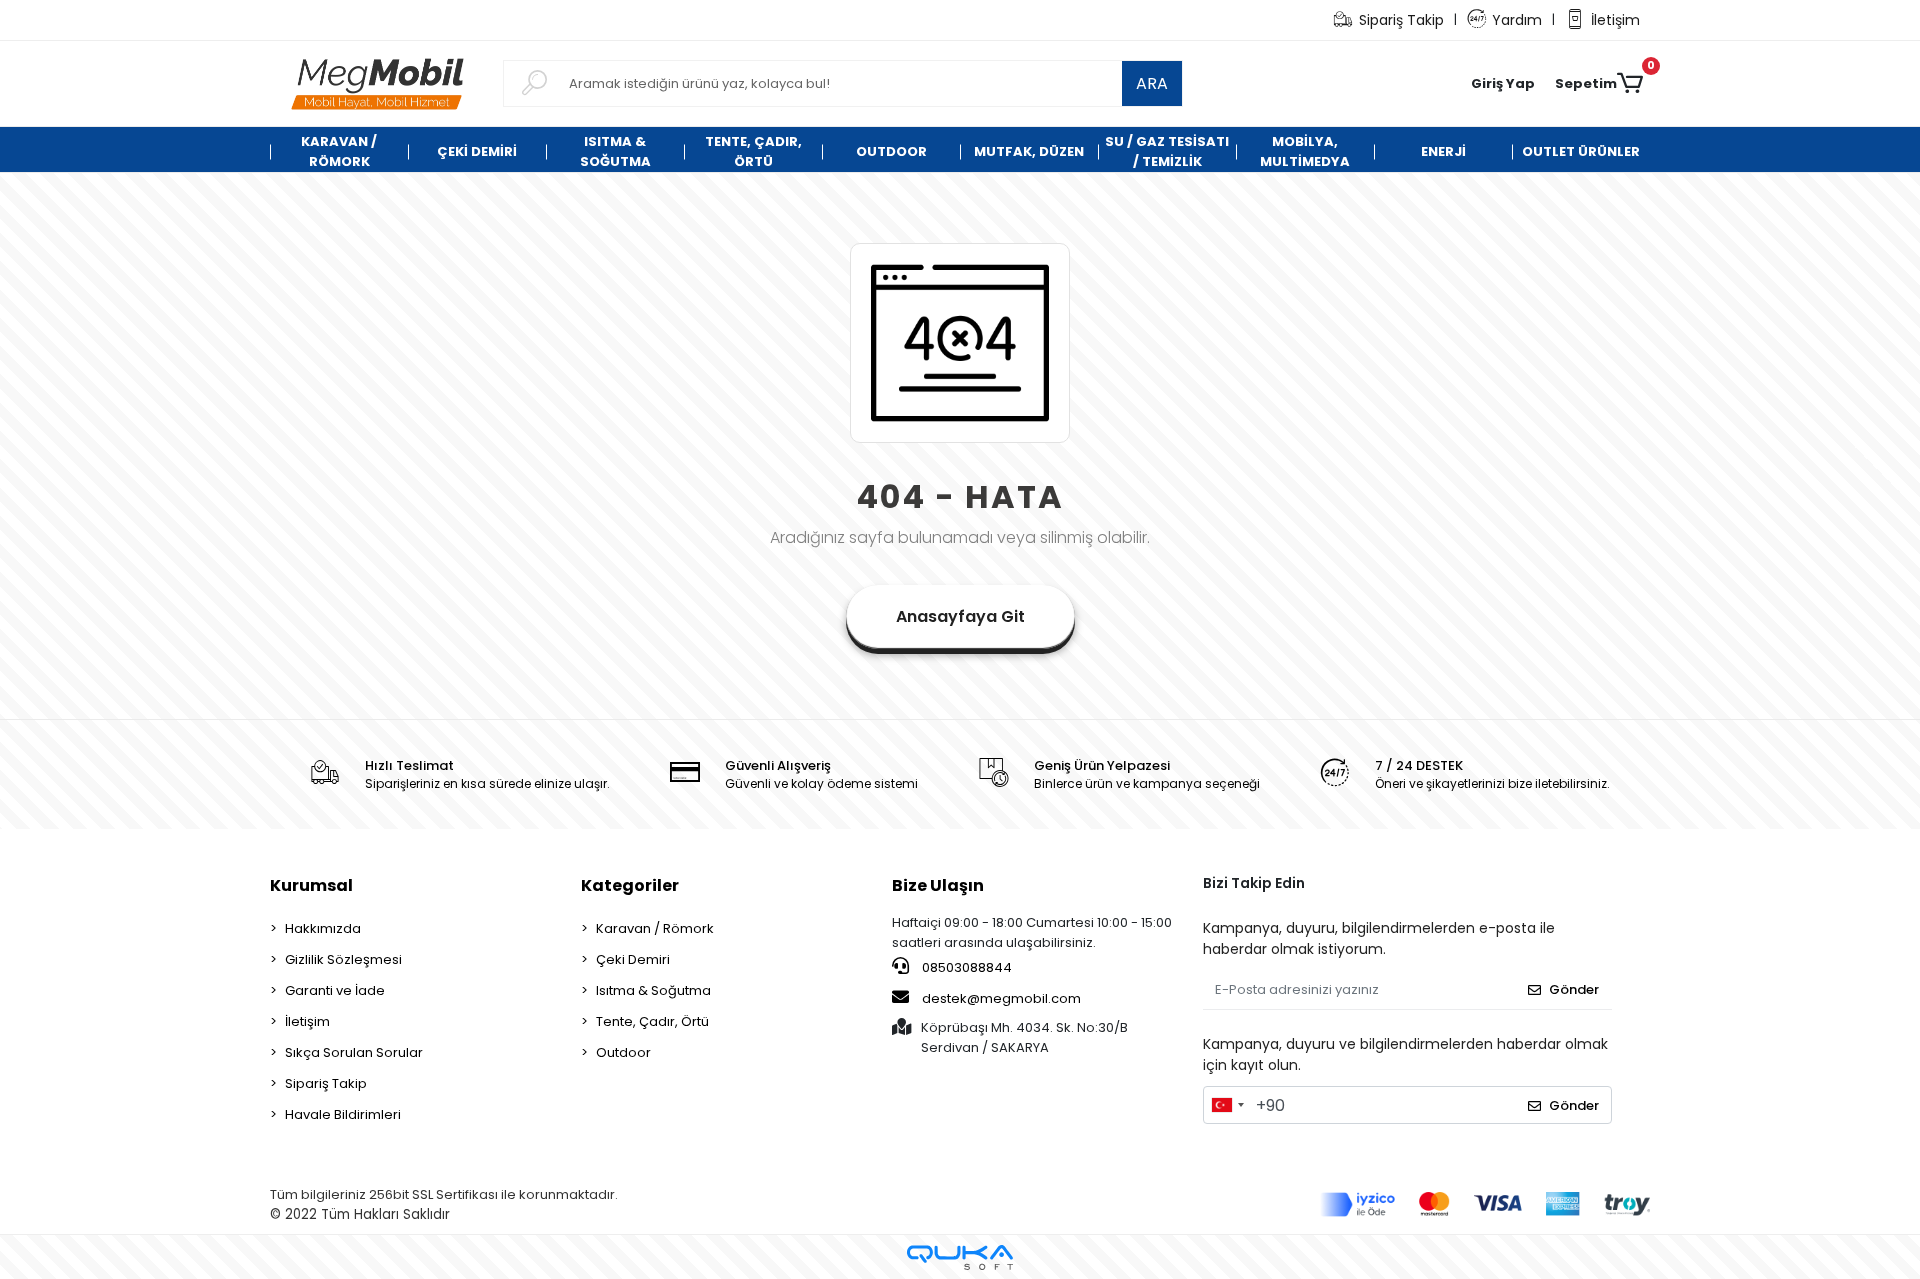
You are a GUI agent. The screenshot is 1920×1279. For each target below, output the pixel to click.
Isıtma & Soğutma (653, 990)
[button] (1503, 84)
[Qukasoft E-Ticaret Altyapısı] (960, 1257)
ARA (1152, 83)
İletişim (1615, 20)
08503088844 (965, 967)
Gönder (1574, 989)
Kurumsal (311, 885)
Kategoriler (630, 885)
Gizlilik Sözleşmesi (343, 959)
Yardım (1517, 20)
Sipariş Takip (1401, 20)
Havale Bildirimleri (343, 1114)
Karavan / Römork (655, 928)
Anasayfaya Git (960, 616)
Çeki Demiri (633, 959)
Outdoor (623, 1052)
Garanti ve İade (335, 990)
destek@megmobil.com (1001, 998)
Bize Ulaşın (938, 885)
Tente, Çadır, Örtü (652, 1021)
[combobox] (1227, 1105)
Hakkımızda (323, 928)
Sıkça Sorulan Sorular (354, 1052)
